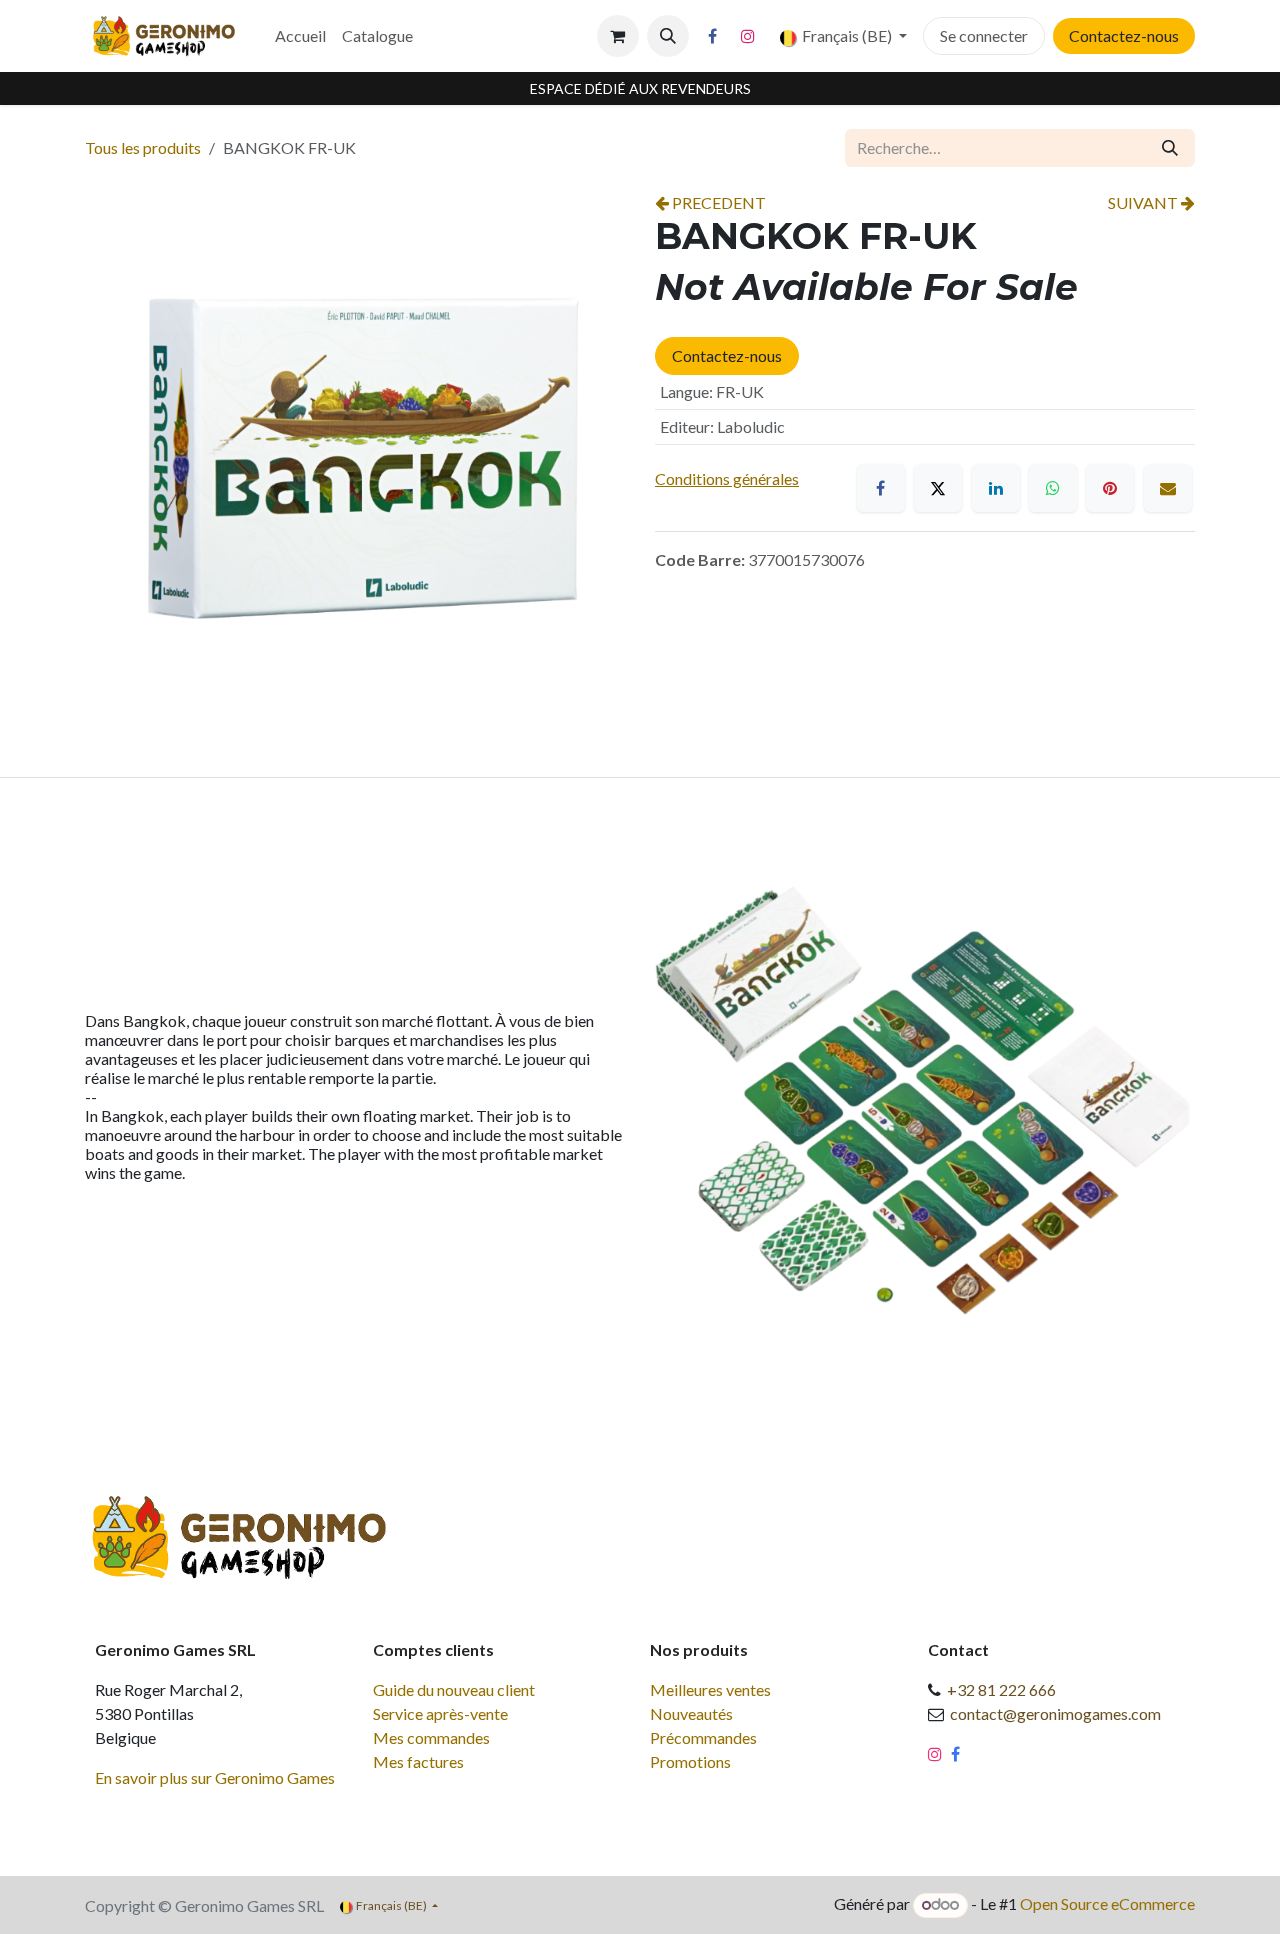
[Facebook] (713, 36)
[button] (668, 36)
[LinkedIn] (996, 488)
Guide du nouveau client (454, 1689)
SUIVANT (1144, 202)
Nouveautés (691, 1713)
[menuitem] (300, 36)
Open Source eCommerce (1107, 1903)
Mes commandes (431, 1737)
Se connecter (984, 35)
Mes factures (418, 1761)
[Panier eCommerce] (618, 36)
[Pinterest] (1110, 488)
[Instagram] (748, 36)
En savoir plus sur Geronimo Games (215, 1777)
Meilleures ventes (710, 1689)
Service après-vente (440, 1713)
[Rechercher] (1170, 148)
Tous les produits (143, 147)
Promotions (690, 1761)
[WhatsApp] (1053, 488)
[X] (938, 488)
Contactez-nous (1124, 35)
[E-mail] (1168, 488)
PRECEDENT (717, 202)
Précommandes (703, 1737)
